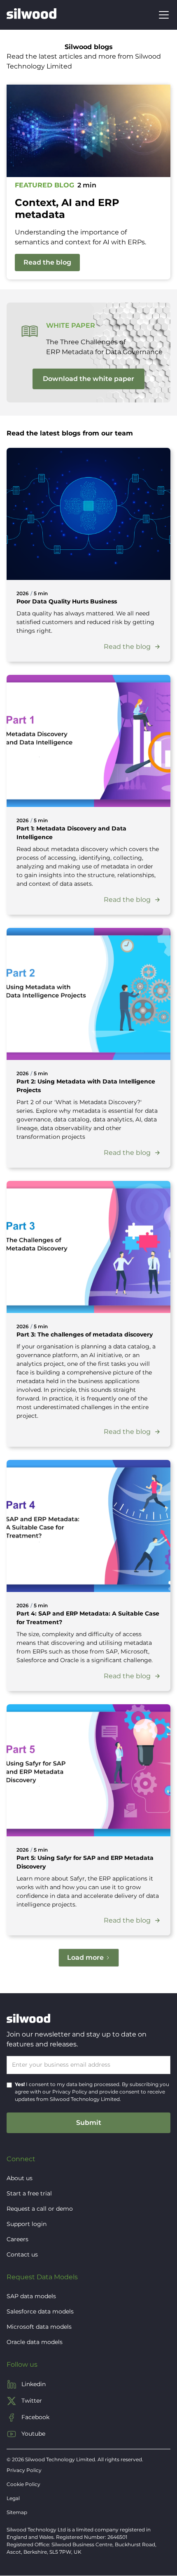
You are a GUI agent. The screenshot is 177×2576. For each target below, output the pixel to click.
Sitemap (17, 2512)
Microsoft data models (39, 2327)
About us (20, 2178)
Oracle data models (35, 2342)
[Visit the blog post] (88, 514)
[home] (31, 15)
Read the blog (47, 262)
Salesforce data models (40, 2311)
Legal (13, 2498)
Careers (17, 2239)
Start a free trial (29, 2193)
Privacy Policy (70, 2092)
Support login (27, 2224)
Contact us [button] (22, 2254)
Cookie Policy (23, 2484)
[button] (162, 15)
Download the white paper (88, 379)
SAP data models (31, 2296)
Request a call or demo (40, 2209)
